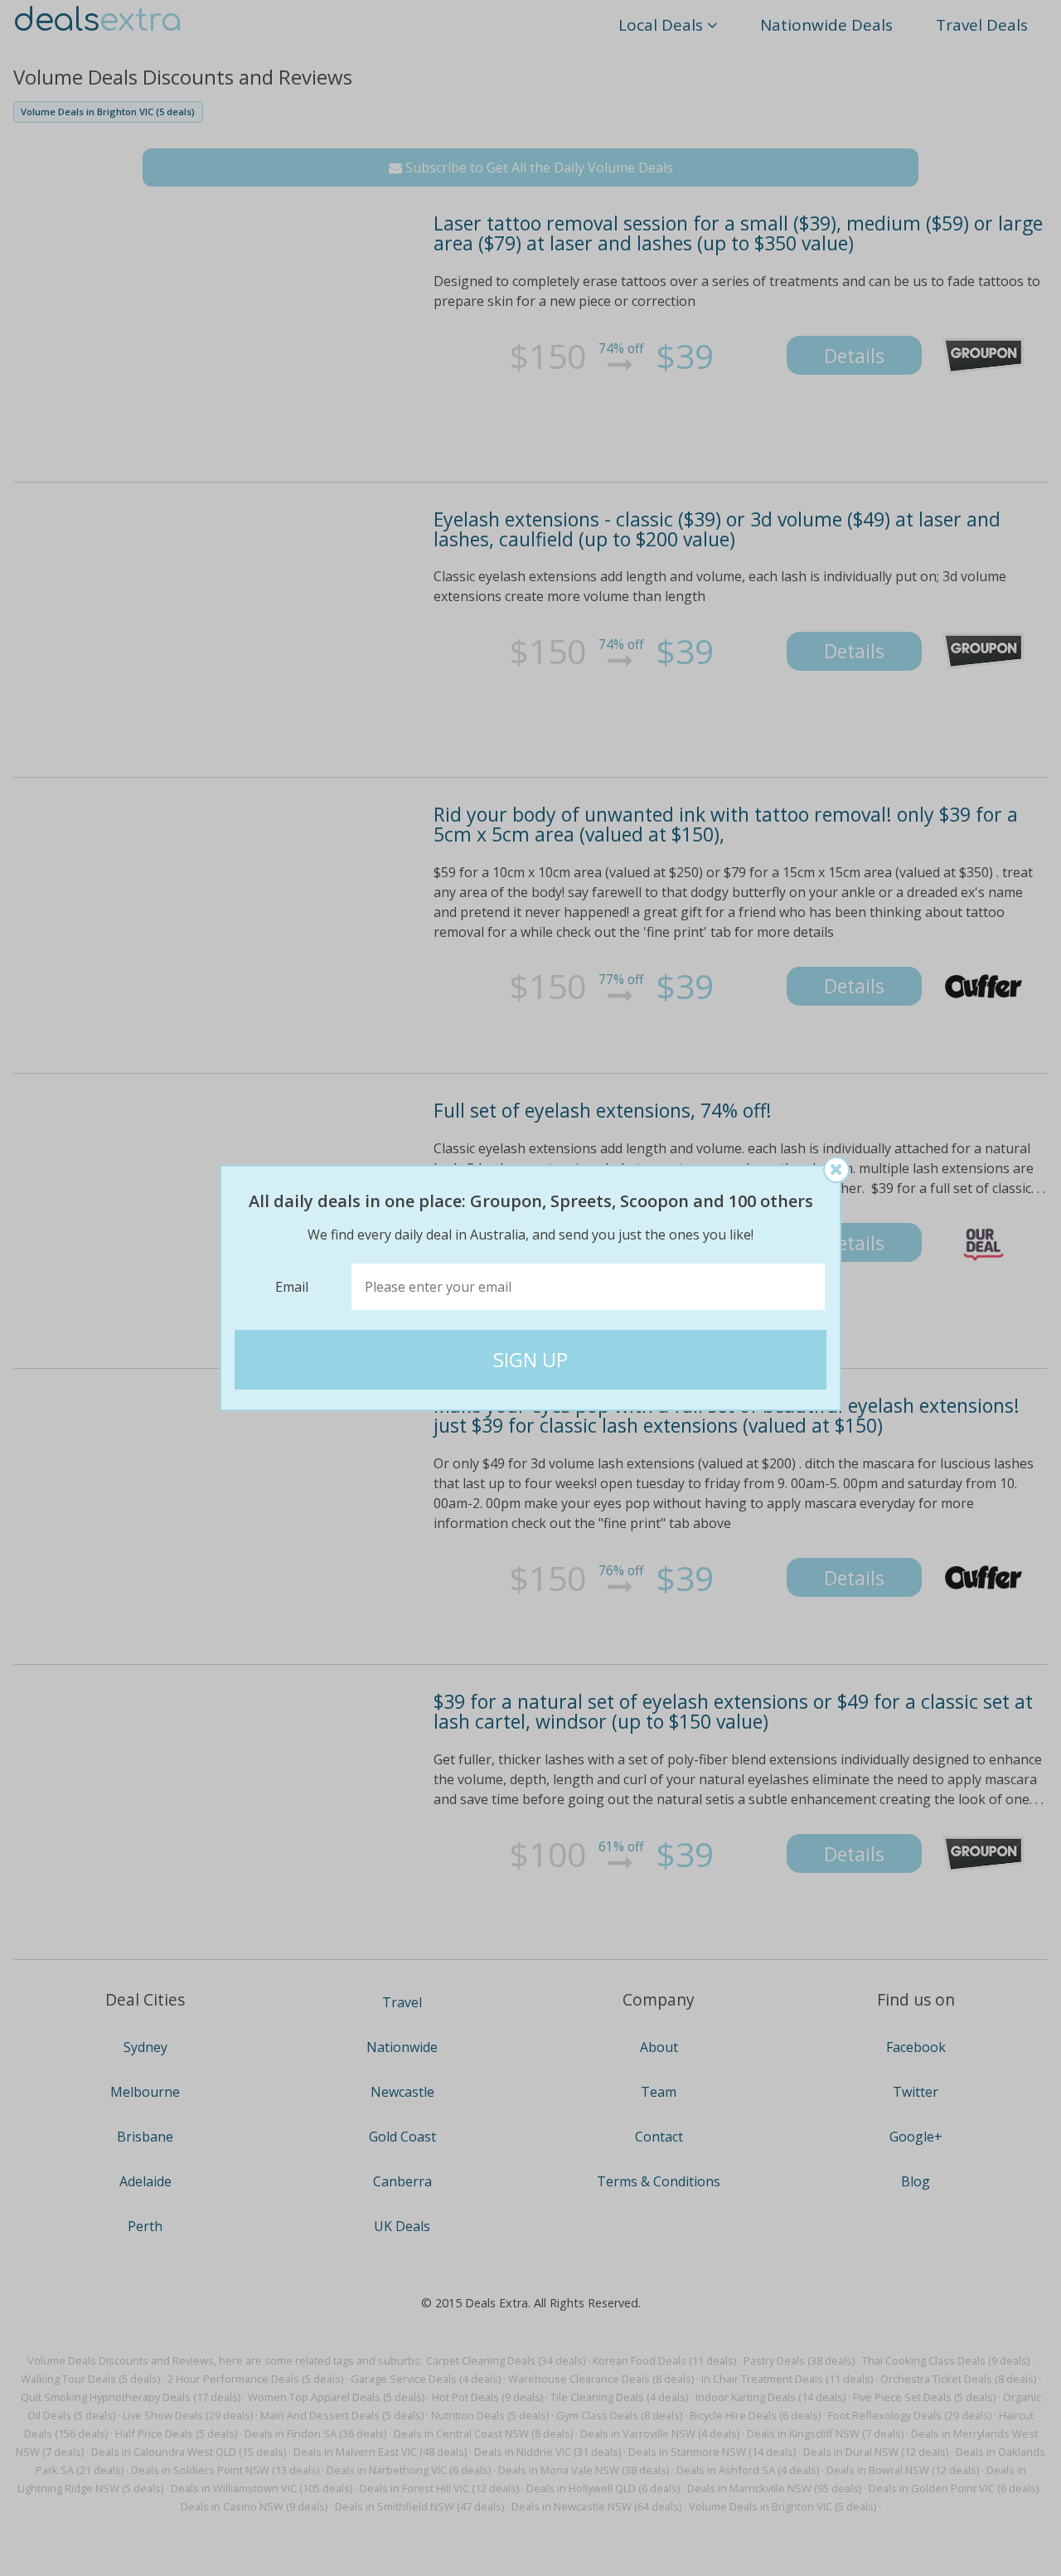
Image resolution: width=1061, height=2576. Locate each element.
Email (292, 1287)
